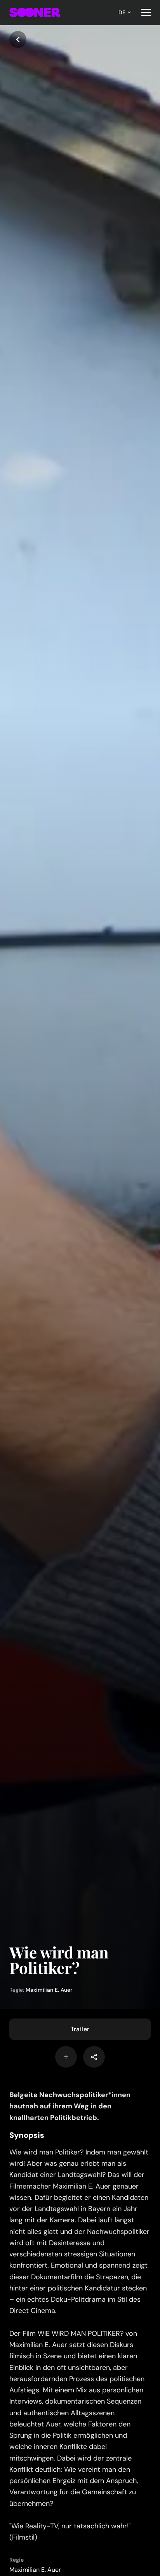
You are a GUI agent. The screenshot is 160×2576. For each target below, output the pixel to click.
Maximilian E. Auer (49, 1990)
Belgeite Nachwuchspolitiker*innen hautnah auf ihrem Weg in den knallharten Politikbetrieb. (70, 2106)
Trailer (80, 2029)
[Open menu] (146, 12)
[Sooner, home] (35, 12)
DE (122, 12)
